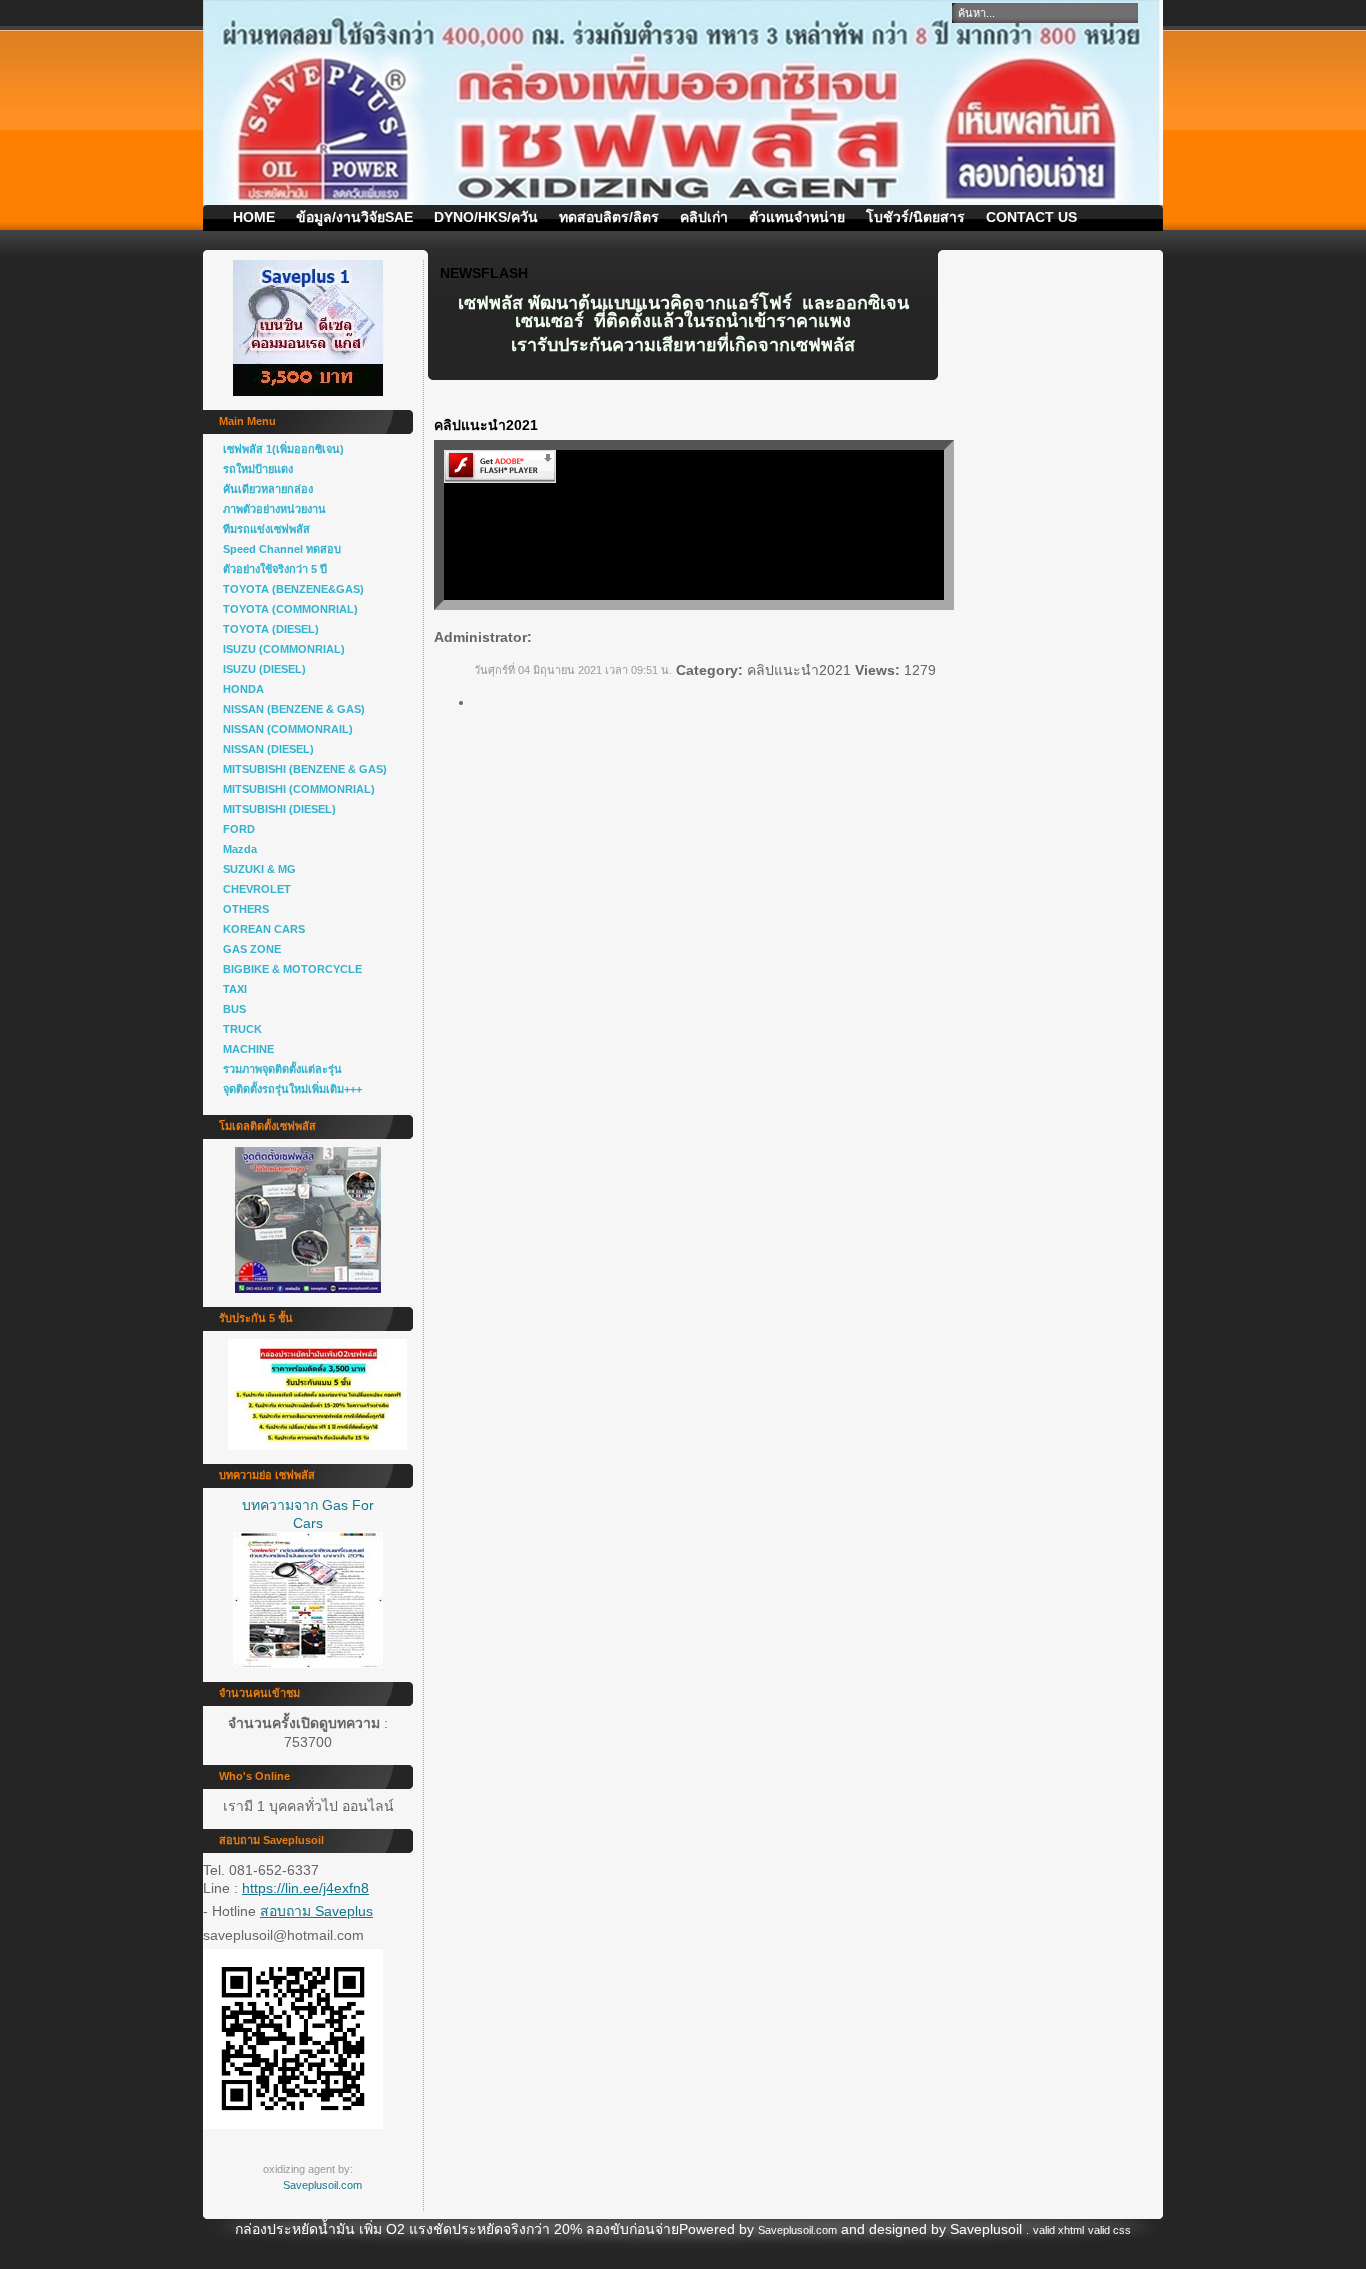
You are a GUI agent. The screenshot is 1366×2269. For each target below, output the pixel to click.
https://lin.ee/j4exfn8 (305, 1888)
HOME (254, 217)
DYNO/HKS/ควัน (486, 217)
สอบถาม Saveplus (316, 1911)
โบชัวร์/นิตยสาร (915, 217)
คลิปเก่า (704, 217)
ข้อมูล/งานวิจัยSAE (354, 217)
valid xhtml (1058, 2230)
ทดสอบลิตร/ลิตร (609, 217)
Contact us (1031, 217)
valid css (1109, 2230)
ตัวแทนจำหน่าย (797, 217)
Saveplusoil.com (322, 2185)
